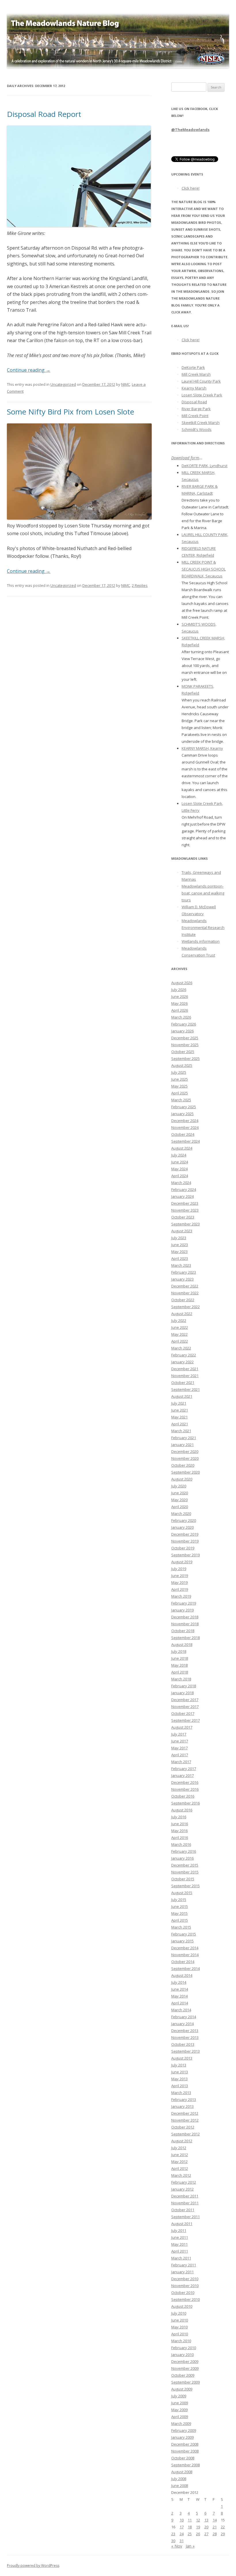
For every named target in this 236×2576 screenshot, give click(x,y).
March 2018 (181, 1679)
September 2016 (185, 1803)
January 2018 (182, 1693)
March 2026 (181, 1017)
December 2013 (185, 2031)
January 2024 (182, 1196)
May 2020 (179, 1500)
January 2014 (182, 2024)
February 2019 (184, 1603)
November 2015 (185, 1872)
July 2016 (179, 1817)
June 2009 (180, 2403)
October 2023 (183, 1217)
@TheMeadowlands (190, 130)
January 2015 (182, 1941)
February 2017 (184, 1769)
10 (182, 2520)
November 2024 (185, 1127)
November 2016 (185, 1789)
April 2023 (180, 1258)
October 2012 (183, 2127)
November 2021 (185, 1376)
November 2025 (185, 1045)
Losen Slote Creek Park (202, 395)
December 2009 (185, 2361)
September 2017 (185, 1720)
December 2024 (185, 1121)
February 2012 (184, 2182)
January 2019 (182, 1610)
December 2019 (185, 1534)
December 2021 (185, 1369)
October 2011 (183, 2210)
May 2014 (179, 1996)
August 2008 (182, 2472)
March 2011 (181, 2258)
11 (190, 2520)
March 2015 (181, 1927)
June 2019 (180, 1576)
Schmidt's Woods (197, 429)
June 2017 (180, 1741)
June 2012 (180, 2155)
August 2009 (182, 2389)
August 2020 (182, 1479)
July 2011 (179, 2230)
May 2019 (179, 1582)
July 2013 (179, 2065)
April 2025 (180, 1093)
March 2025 (181, 1100)
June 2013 (180, 2072)
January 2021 (182, 1445)
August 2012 (182, 2141)
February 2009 (184, 2430)
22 (223, 2527)
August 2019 (182, 1562)
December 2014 (185, 1948)
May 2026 (179, 1003)
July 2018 (179, 1651)
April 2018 (180, 1672)
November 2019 (185, 1541)
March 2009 (181, 2423)
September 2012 (185, 2134)
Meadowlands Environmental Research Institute (203, 928)
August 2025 (182, 1065)
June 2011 (180, 2237)
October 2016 (183, 1796)
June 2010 (180, 2320)
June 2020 (180, 1493)
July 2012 (179, 2148)
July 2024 (179, 1155)
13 (206, 2520)
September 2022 (185, 1307)
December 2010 (185, 2279)
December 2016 (185, 1782)
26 (198, 2534)
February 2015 (184, 1934)
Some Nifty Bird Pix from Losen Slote (71, 412)
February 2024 (184, 1189)
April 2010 (180, 2334)
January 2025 (182, 1114)
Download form (185, 458)
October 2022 (183, 1300)
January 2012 (182, 2189)
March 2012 (181, 2175)
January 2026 (182, 1031)
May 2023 (179, 1252)
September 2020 (185, 1472)
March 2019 (181, 1596)
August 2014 (182, 1975)
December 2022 (185, 1286)
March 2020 (181, 1513)
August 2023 (182, 1231)
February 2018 (184, 1686)
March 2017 (181, 1762)
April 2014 (180, 2003)
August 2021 (182, 1396)
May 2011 (179, 2244)
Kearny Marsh (194, 388)
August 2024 (182, 1148)
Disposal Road (194, 402)
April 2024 (180, 1176)
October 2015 (183, 1879)
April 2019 (180, 1589)
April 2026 (180, 1010)
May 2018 (179, 1665)
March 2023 (181, 1265)
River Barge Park (196, 409)
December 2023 (185, 1203)
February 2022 (184, 1355)
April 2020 (180, 1507)
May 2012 (179, 2162)
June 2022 (180, 1327)
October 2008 (183, 2458)
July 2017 (179, 1734)
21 (215, 2527)
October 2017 (183, 1713)
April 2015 (180, 1920)
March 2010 (181, 2341)
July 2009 (179, 2396)
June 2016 (180, 1824)
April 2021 (180, 1424)
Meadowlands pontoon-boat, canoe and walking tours (203, 893)
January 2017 (182, 1775)
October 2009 (183, 2375)
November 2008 (185, 2451)
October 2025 (183, 1052)
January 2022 (182, 1362)
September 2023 (185, 1224)
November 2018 (185, 1624)
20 (206, 2527)
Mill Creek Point (195, 416)
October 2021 (183, 1383)
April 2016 (180, 1837)
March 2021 (181, 1431)
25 (190, 2534)
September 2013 (185, 2051)
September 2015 (185, 1886)
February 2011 (184, 2265)
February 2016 (184, 1851)
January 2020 (182, 1527)
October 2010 (183, 2292)
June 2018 (180, 1658)
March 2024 (181, 1183)
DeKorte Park (193, 367)
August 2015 (182, 1893)
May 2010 (179, 2327)
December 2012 (185, 2113)
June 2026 (180, 996)
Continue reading (29, 370)
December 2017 (185, 1700)
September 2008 (185, 2465)
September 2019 (185, 1555)
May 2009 (179, 2410)
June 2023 (180, 1245)
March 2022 (181, 1348)
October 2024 (183, 1134)
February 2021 (184, 1438)
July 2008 (179, 2479)
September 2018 (185, 1638)
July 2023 (179, 1238)
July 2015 (179, 1900)
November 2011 (185, 2203)
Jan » (190, 2546)
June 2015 (180, 1906)
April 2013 (180, 2086)
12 (198, 2520)
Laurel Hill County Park (201, 381)
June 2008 (180, 2486)
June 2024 (180, 1162)
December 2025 (185, 1038)
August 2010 (182, 2306)
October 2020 (183, 1465)
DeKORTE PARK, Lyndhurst (204, 466)
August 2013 (182, 2058)
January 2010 (182, 2355)
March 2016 (181, 1844)
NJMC (126, 384)
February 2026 (184, 1024)
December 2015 (185, 1865)
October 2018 (183, 1631)
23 (173, 2534)
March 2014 (181, 2010)
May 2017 (179, 1748)
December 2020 (185, 1451)
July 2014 (179, 1982)
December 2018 (185, 1617)
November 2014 (185, 1955)
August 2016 (182, 1810)
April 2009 (180, 2417)
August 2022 (182, 1314)
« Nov (177, 2546)
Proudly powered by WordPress (33, 2566)
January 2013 (182, 2106)
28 (215, 2534)
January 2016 (182, 1858)
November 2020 (185, 1458)
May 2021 (179, 1417)
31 (182, 2541)
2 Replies (140, 585)
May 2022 (179, 1334)
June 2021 (180, 1410)
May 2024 (179, 1169)
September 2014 (185, 1968)
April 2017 (180, 1755)
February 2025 (184, 1107)
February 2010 (184, 2348)
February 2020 (184, 1520)
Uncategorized (63, 384)
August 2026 (182, 983)
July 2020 (179, 1486)
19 (198, 2527)
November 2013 (185, 2037)
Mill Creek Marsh (196, 374)
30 (173, 2541)
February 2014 (184, 2017)
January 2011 (182, 2272)
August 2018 (182, 1644)
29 (223, 2534)
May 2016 (179, 1831)
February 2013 (184, 2099)
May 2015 (179, 1913)
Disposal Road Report (44, 114)
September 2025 (185, 1058)
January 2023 (182, 1279)
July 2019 (179, 1569)
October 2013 (183, 2044)
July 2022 (179, 1320)
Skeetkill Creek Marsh (201, 423)
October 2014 (183, 1962)
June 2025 (180, 1079)
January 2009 (182, 2437)
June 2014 (180, 1989)
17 (182, 2527)
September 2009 (185, 2382)
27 (206, 2534)
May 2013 (179, 2079)
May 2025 (179, 1086)
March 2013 (181, 2093)
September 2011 (185, 2217)
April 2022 (180, 1341)
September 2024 (185, 1141)
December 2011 (185, 2196)
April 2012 (180, 2168)
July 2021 (179, 1403)
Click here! (191, 188)
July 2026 (179, 990)
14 (215, 2520)
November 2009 (185, 2368)
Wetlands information (201, 941)
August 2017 (182, 1727)
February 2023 (184, 1272)
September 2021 (185, 1389)
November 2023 (185, 1210)
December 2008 (185, 2444)
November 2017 (185, 1707)
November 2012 (185, 2120)
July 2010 (179, 2313)
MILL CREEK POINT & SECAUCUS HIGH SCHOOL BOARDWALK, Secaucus (204, 569)
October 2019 (183, 1548)
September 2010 (185, 2299)
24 (182, 2534)
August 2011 (182, 2224)
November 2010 (185, 2286)
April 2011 (180, 2251)
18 (190, 2527)
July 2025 (179, 1072)
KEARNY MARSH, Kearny (202, 748)
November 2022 (185, 1293)
